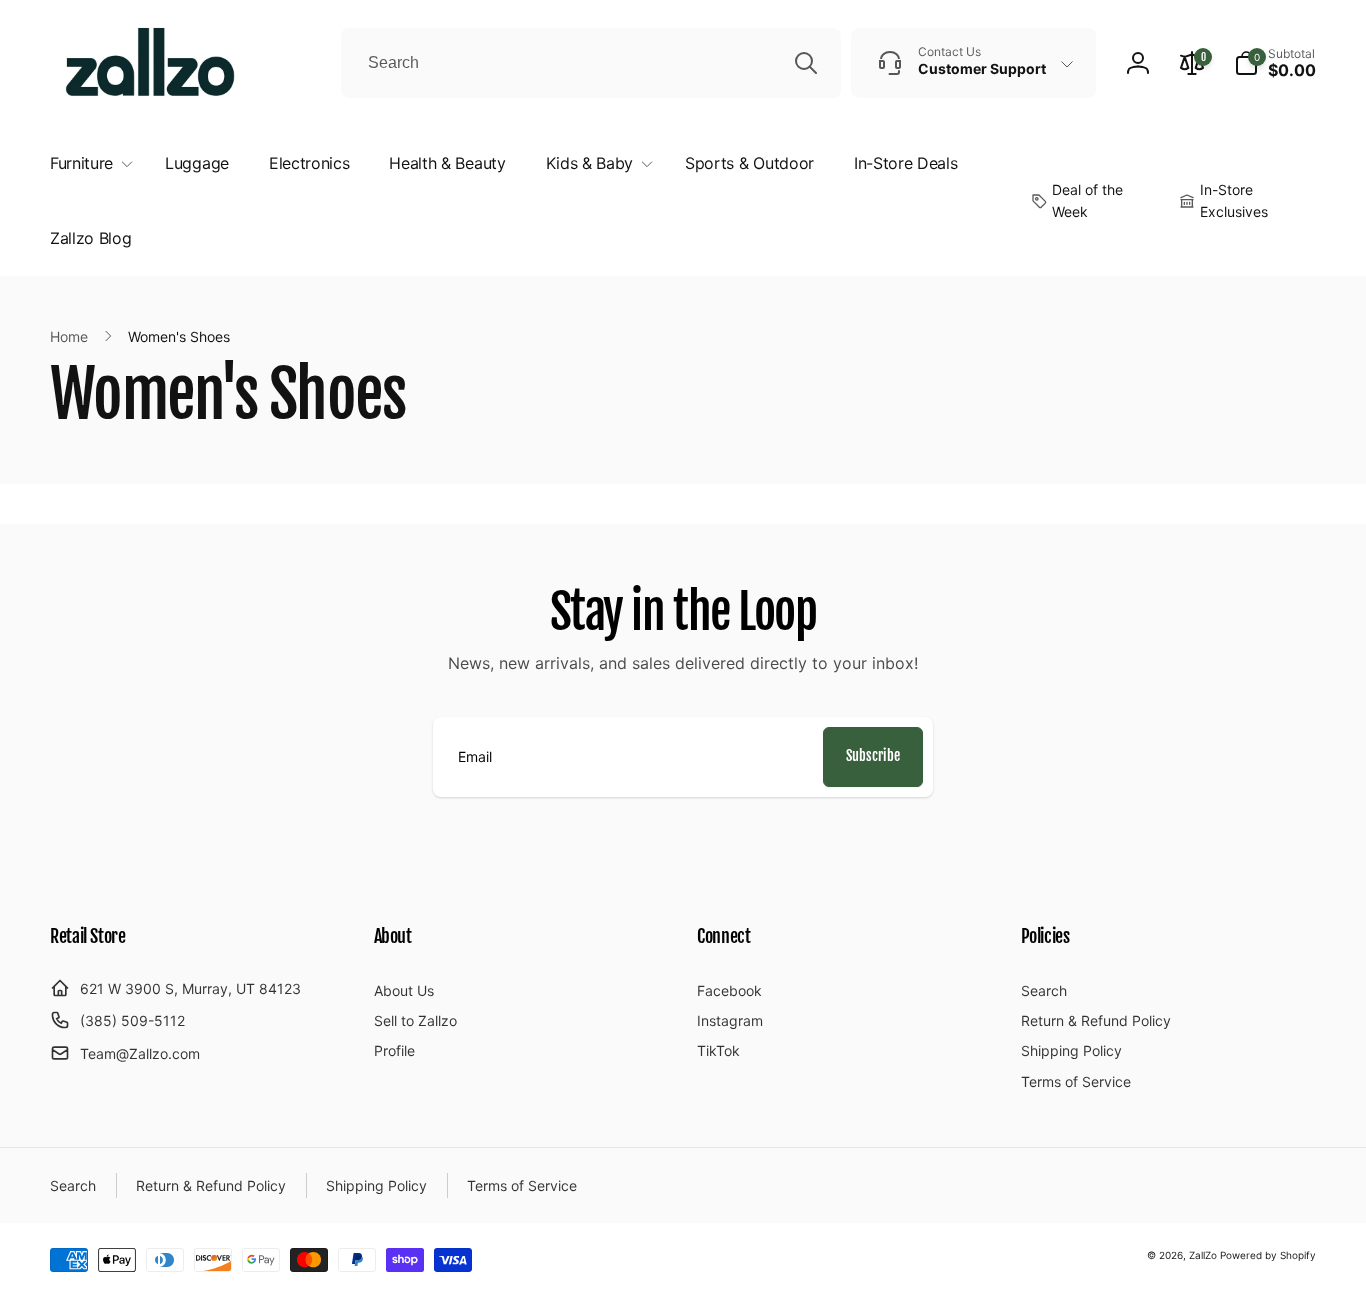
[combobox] (591, 63)
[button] (1275, 63)
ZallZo (1203, 1255)
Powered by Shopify (1268, 1255)
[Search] (806, 63)
